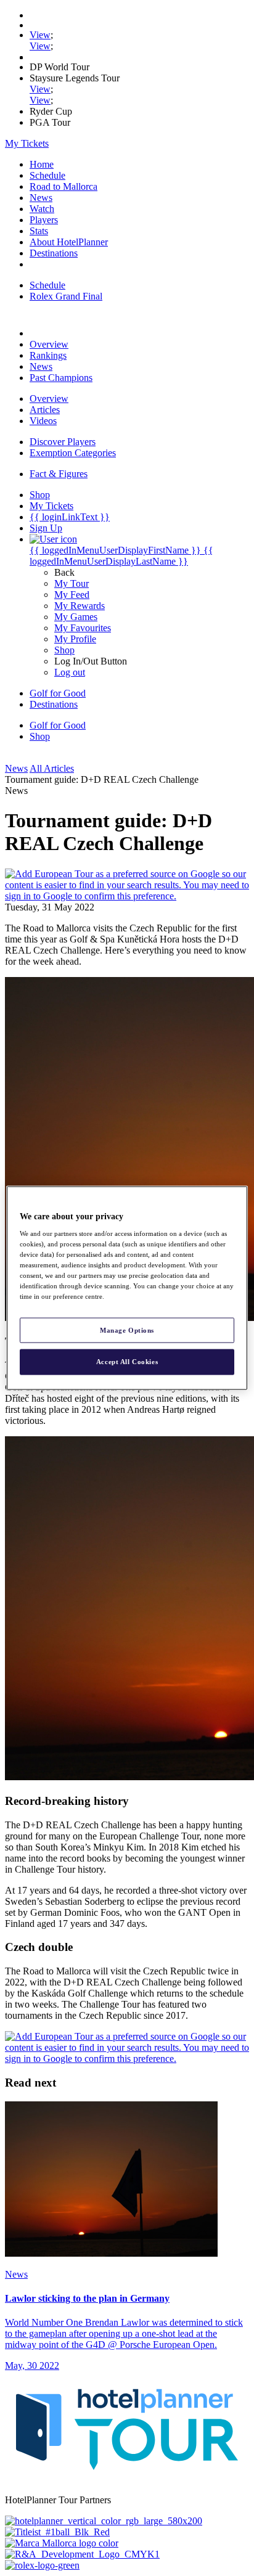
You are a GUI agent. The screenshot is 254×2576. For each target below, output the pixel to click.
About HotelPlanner (69, 242)
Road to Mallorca (63, 186)
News (41, 198)
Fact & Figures (59, 474)
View (40, 35)
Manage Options (127, 1330)
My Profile (75, 639)
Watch (42, 209)
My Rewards (80, 606)
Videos (43, 421)
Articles (45, 410)
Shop (64, 650)
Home (42, 164)
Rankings (48, 355)
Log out (70, 672)
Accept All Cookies (127, 1362)
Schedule (47, 175)
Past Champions (61, 378)
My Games (76, 617)
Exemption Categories (73, 453)
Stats (39, 231)
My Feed (72, 595)
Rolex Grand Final (66, 296)
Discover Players (63, 442)
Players (44, 220)
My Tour (72, 583)
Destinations (54, 253)
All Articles (52, 768)
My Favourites (83, 628)
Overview (49, 344)
